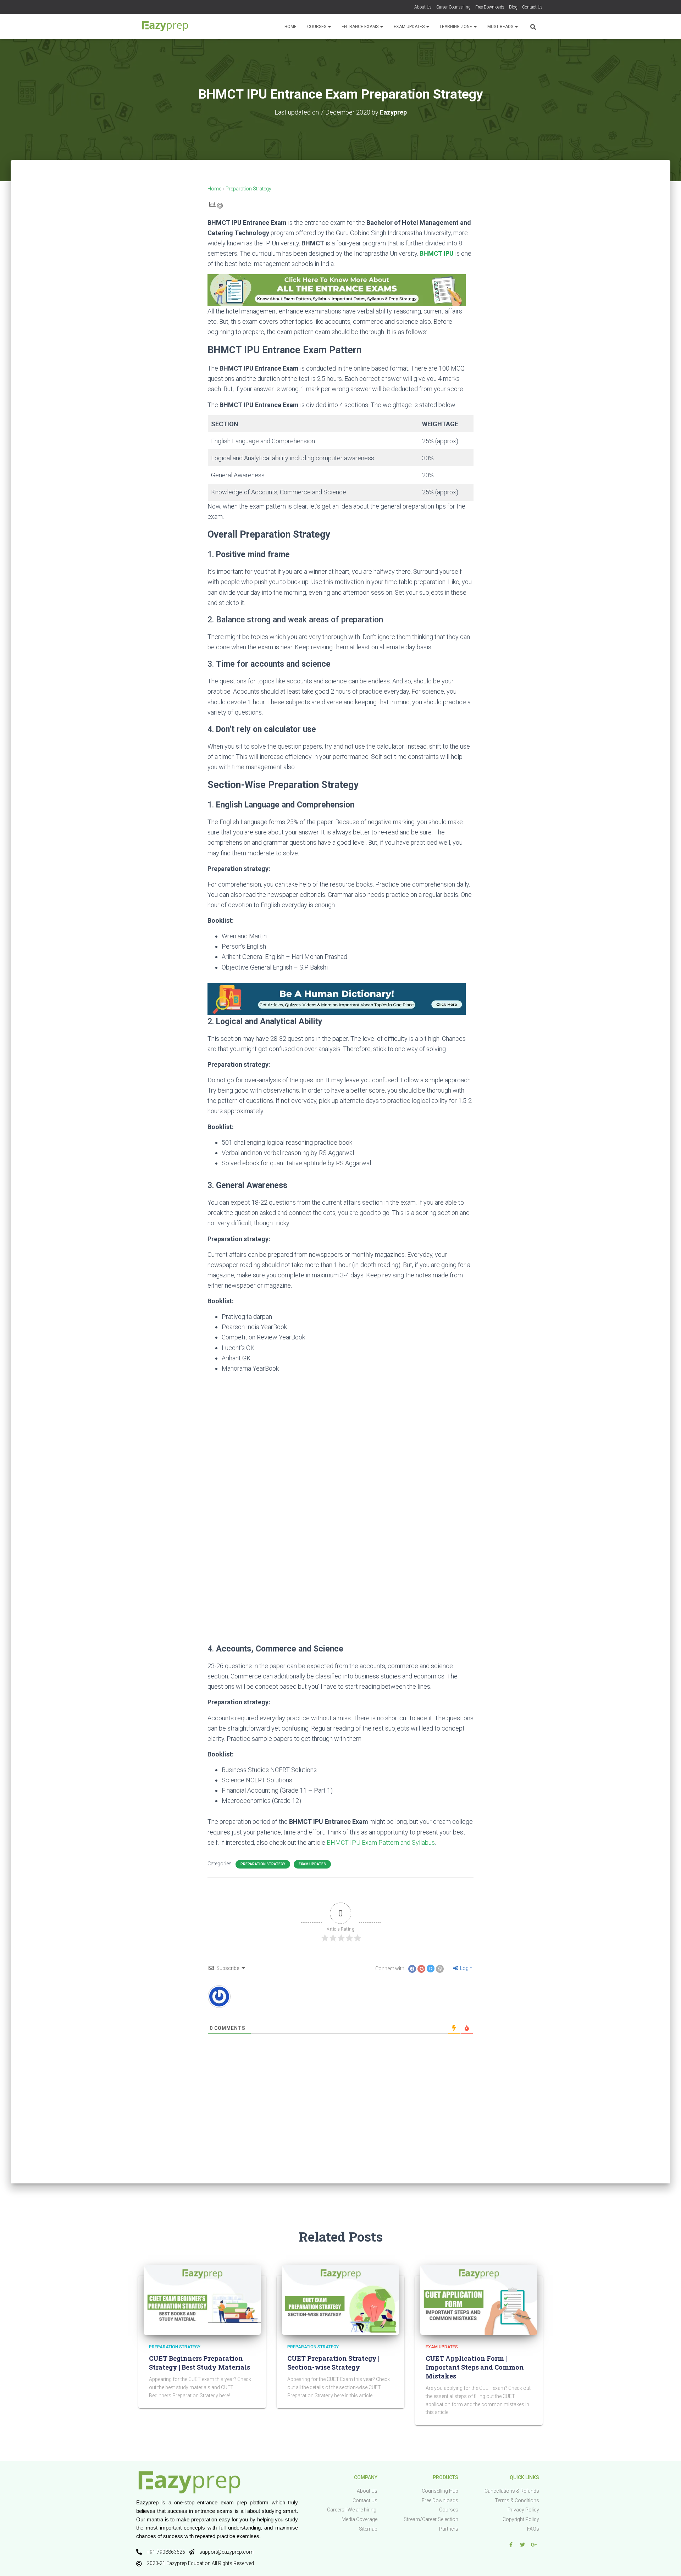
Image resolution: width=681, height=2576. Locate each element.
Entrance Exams (361, 27)
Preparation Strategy (248, 189)
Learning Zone (456, 27)
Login (466, 1968)
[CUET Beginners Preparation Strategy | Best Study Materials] (202, 2299)
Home (290, 27)
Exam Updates (410, 27)
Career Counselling (453, 7)
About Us (423, 7)
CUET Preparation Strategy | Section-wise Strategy (333, 2363)
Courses (317, 27)
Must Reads (501, 27)
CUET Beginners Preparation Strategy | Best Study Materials (200, 2363)
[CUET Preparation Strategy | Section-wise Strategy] (340, 2299)
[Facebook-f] (511, 2545)
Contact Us (532, 7)
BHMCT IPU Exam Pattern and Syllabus (381, 1842)
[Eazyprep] (165, 27)
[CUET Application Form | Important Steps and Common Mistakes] (479, 2299)
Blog (513, 7)
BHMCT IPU (437, 253)
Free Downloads (490, 7)
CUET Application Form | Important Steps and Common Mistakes (475, 2367)
